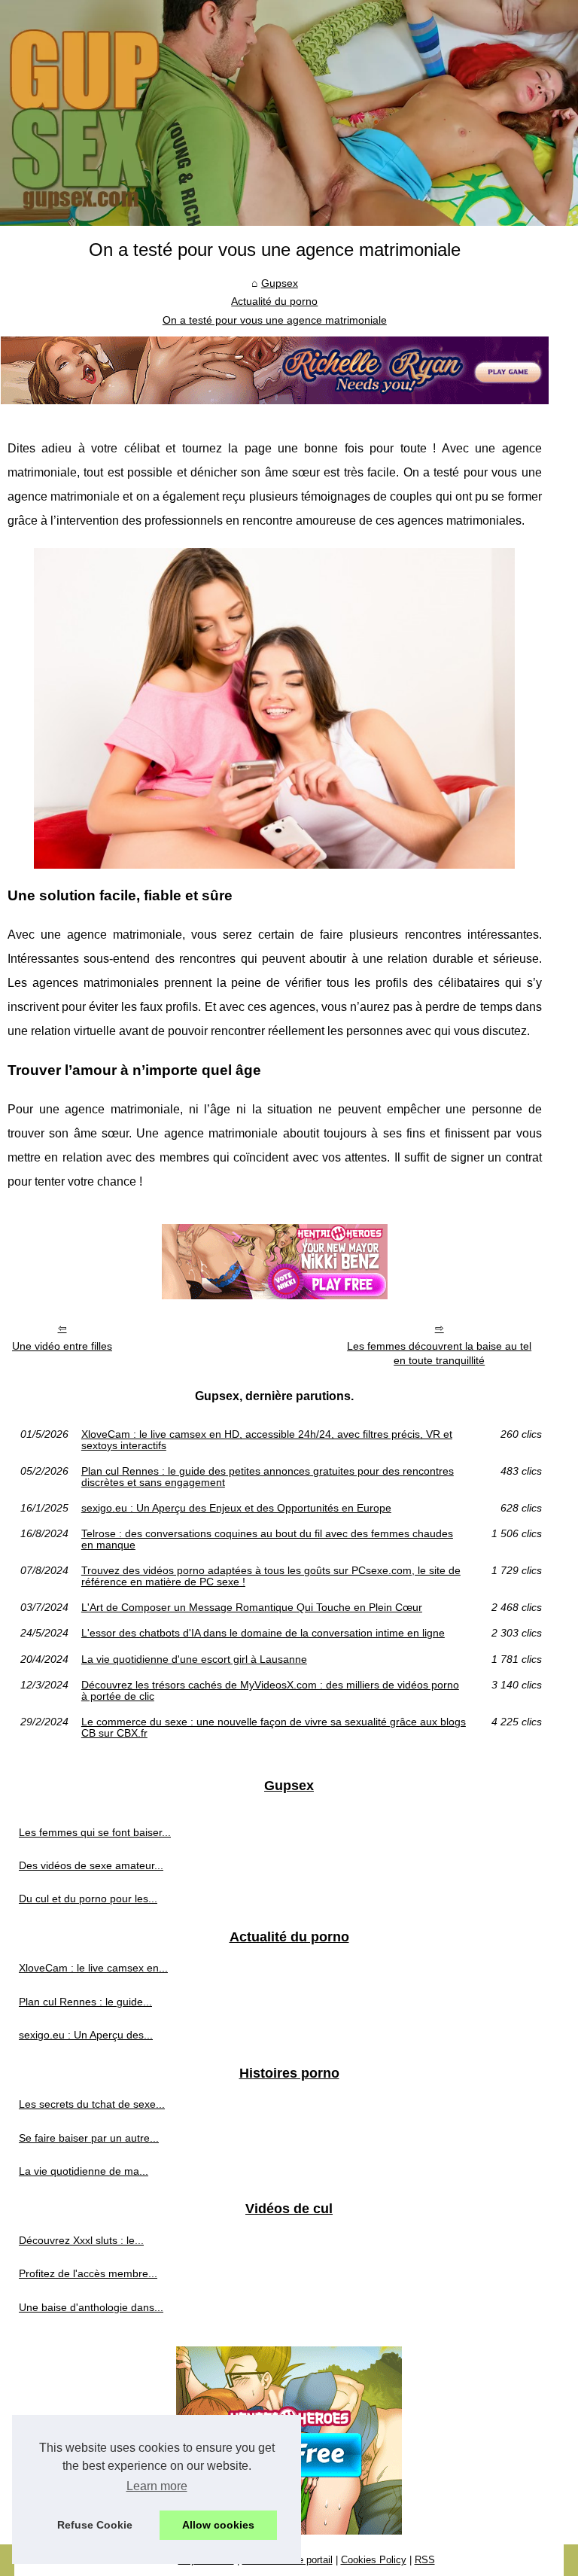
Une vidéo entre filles (62, 1346)
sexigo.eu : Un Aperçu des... (86, 2035)
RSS (425, 2560)
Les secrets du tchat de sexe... (92, 2104)
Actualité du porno (274, 301)
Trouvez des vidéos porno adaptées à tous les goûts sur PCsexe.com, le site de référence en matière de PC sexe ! (271, 1576)
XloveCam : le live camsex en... (93, 1968)
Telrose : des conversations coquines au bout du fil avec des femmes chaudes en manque (267, 1539)
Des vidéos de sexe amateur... (91, 1865)
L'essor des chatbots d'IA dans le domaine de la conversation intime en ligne (263, 1633)
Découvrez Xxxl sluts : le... (81, 2240)
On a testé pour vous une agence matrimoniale (275, 320)
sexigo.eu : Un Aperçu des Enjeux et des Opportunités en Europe (236, 1508)
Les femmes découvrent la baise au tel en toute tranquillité (439, 1353)
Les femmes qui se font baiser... (95, 1832)
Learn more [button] (157, 2486)
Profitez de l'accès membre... (88, 2273)
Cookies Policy (374, 2560)
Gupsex (280, 283)
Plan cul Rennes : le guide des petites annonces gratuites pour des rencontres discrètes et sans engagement (268, 1477)
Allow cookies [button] (218, 2525)
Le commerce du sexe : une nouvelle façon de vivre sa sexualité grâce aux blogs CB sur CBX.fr (274, 1727)
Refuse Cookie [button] (95, 2525)
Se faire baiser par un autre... (89, 2138)
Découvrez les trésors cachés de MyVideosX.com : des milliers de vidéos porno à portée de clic (270, 1690)
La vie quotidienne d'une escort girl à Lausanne (194, 1659)
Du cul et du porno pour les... (88, 1899)
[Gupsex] (289, 113)
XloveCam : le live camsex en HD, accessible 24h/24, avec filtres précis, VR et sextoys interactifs (267, 1440)
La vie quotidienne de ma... (84, 2171)
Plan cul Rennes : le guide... (85, 2002)
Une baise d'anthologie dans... (91, 2307)
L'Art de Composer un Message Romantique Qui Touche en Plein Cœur (252, 1607)
